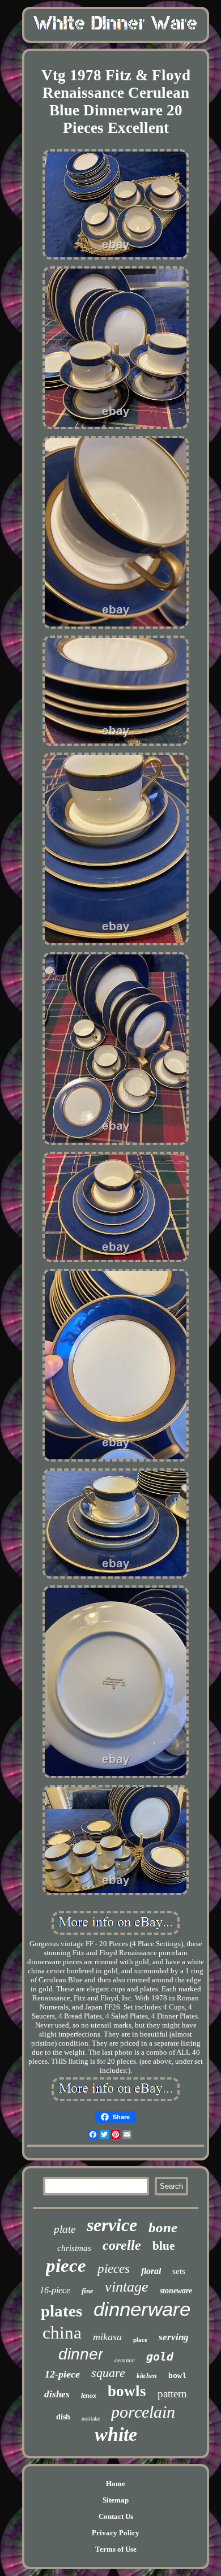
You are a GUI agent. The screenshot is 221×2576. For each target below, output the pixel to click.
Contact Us (116, 2516)
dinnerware (142, 2309)
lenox (89, 2396)
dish (63, 2417)
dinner (81, 2354)
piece (66, 2266)
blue (163, 2246)
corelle (122, 2245)
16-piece (55, 2290)
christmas (74, 2248)
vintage (127, 2287)
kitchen (147, 2376)
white (116, 2434)
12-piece (62, 2374)
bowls (127, 2391)
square (108, 2373)
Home (116, 2484)
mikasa (107, 2337)
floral (151, 2271)
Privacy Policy (116, 2533)
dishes (57, 2394)
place (140, 2340)
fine (88, 2291)
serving (174, 2337)
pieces (114, 2269)
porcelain (143, 2412)
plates (61, 2311)
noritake (91, 2419)
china (62, 2333)
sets (179, 2271)
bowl (177, 2376)
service (112, 2225)
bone (163, 2227)
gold (160, 2357)
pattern (172, 2394)
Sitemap (116, 2500)
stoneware (176, 2291)
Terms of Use (116, 2549)
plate (65, 2229)
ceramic (125, 2360)
